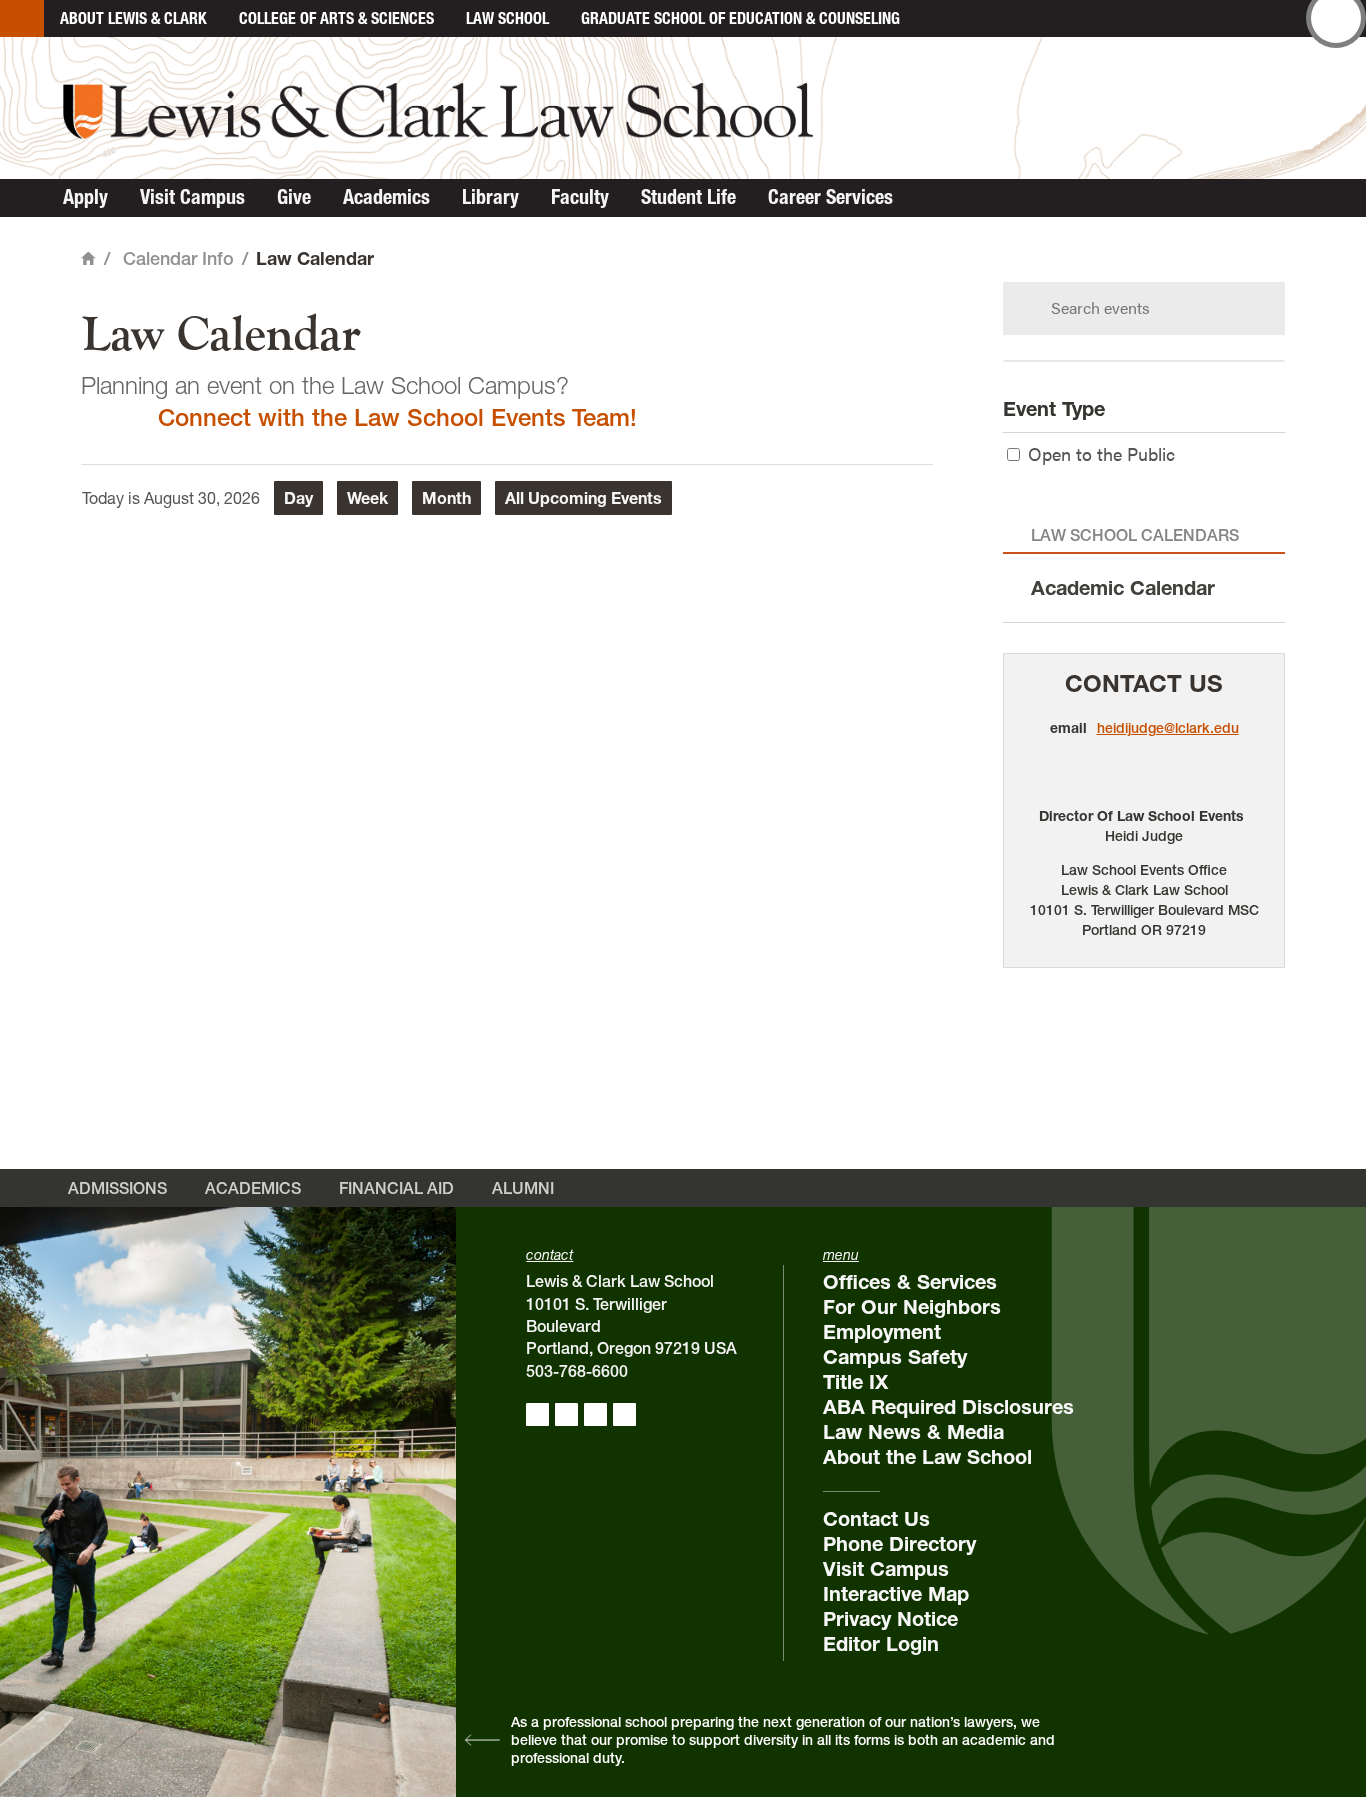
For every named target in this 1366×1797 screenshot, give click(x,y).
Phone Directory (899, 1544)
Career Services (830, 197)
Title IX (855, 1382)
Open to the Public (1101, 453)
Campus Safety (895, 1357)
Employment (882, 1332)
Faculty (580, 197)
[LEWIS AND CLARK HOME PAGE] (22, 18)
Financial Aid (396, 1188)
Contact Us (1144, 683)
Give (294, 197)
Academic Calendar (1123, 588)
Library (490, 197)
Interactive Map (896, 1594)
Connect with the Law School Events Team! (397, 417)
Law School (507, 18)
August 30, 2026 (202, 498)
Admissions (117, 1188)
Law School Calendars (1135, 535)
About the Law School (927, 1457)
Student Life (688, 197)
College (336, 18)
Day (298, 498)
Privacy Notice (890, 1619)
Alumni (523, 1188)
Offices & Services (910, 1282)
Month (446, 498)
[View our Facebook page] (537, 1414)
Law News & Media (913, 1432)
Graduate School (740, 18)
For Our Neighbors (912, 1307)
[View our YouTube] (624, 1414)
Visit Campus (192, 197)
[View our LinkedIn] (595, 1414)
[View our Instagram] (566, 1414)
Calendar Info (178, 258)
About (133, 18)
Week (367, 498)
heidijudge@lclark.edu (1168, 728)
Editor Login (881, 1644)
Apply (85, 197)
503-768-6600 (577, 1371)
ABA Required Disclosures (948, 1407)
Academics (386, 197)
